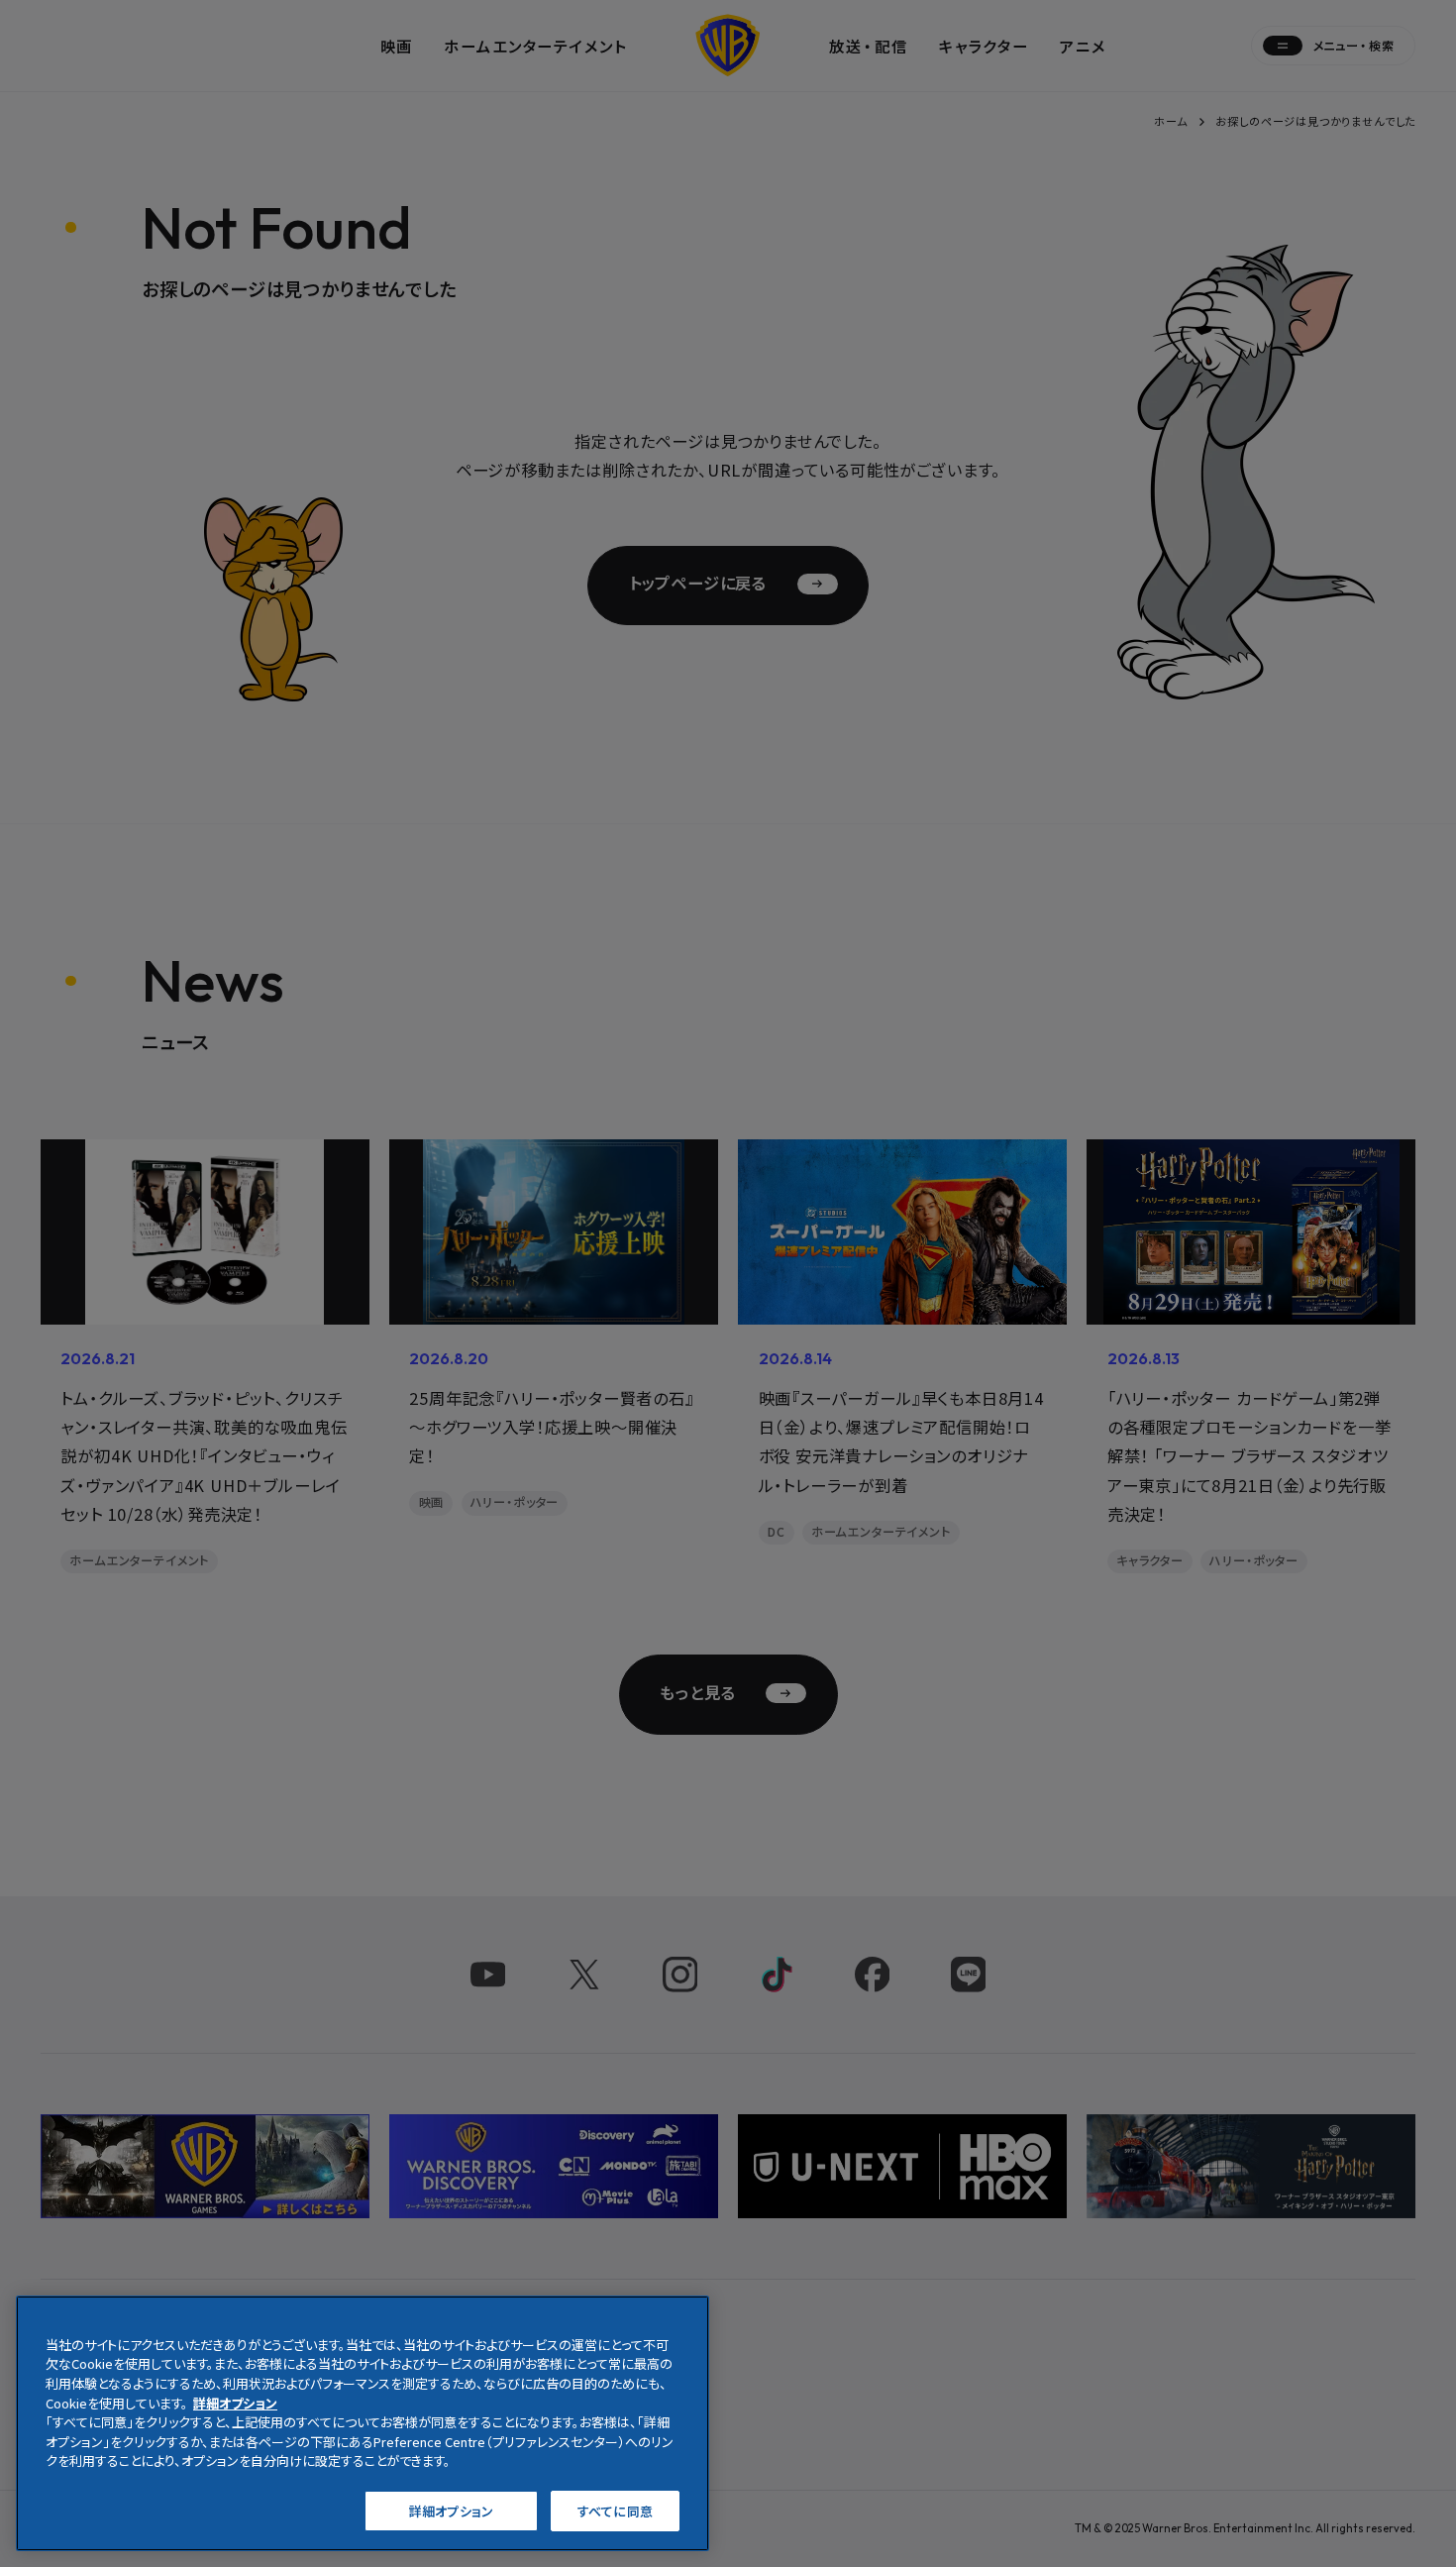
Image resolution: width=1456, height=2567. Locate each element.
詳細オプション (451, 2510)
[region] (363, 2423)
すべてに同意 (615, 2510)
